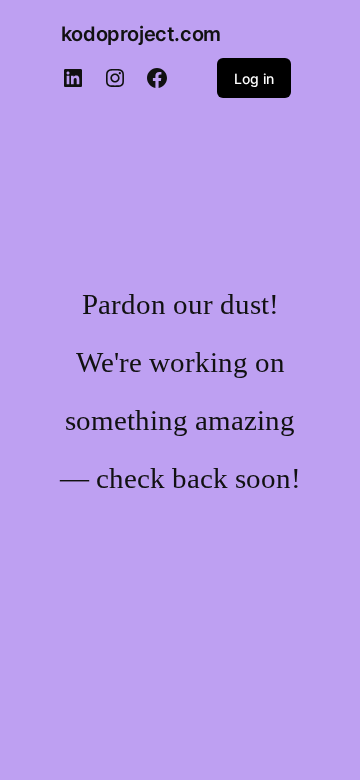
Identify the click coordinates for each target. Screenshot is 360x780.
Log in (254, 78)
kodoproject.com (141, 34)
